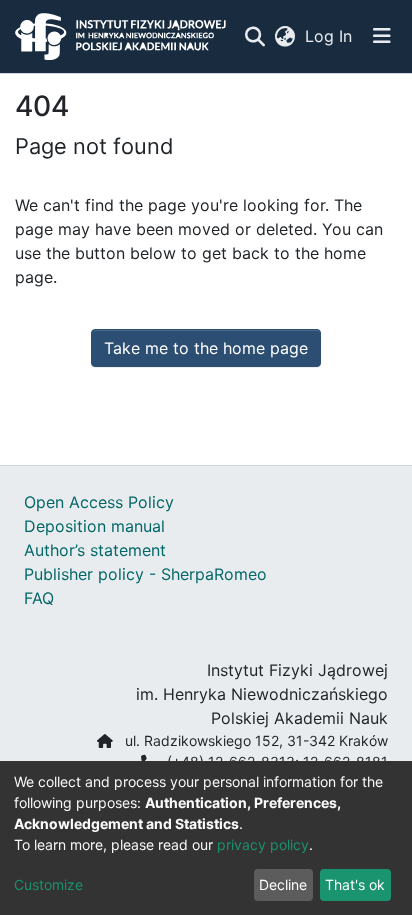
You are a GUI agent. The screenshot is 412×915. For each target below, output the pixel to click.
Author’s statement (95, 550)
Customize (48, 884)
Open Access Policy (99, 502)
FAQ (39, 598)
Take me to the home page (206, 348)
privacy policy (263, 844)
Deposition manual (94, 526)
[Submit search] (254, 36)
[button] (284, 36)
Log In (329, 36)
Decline (283, 884)
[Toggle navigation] (382, 36)
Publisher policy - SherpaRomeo (145, 574)
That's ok (355, 884)
